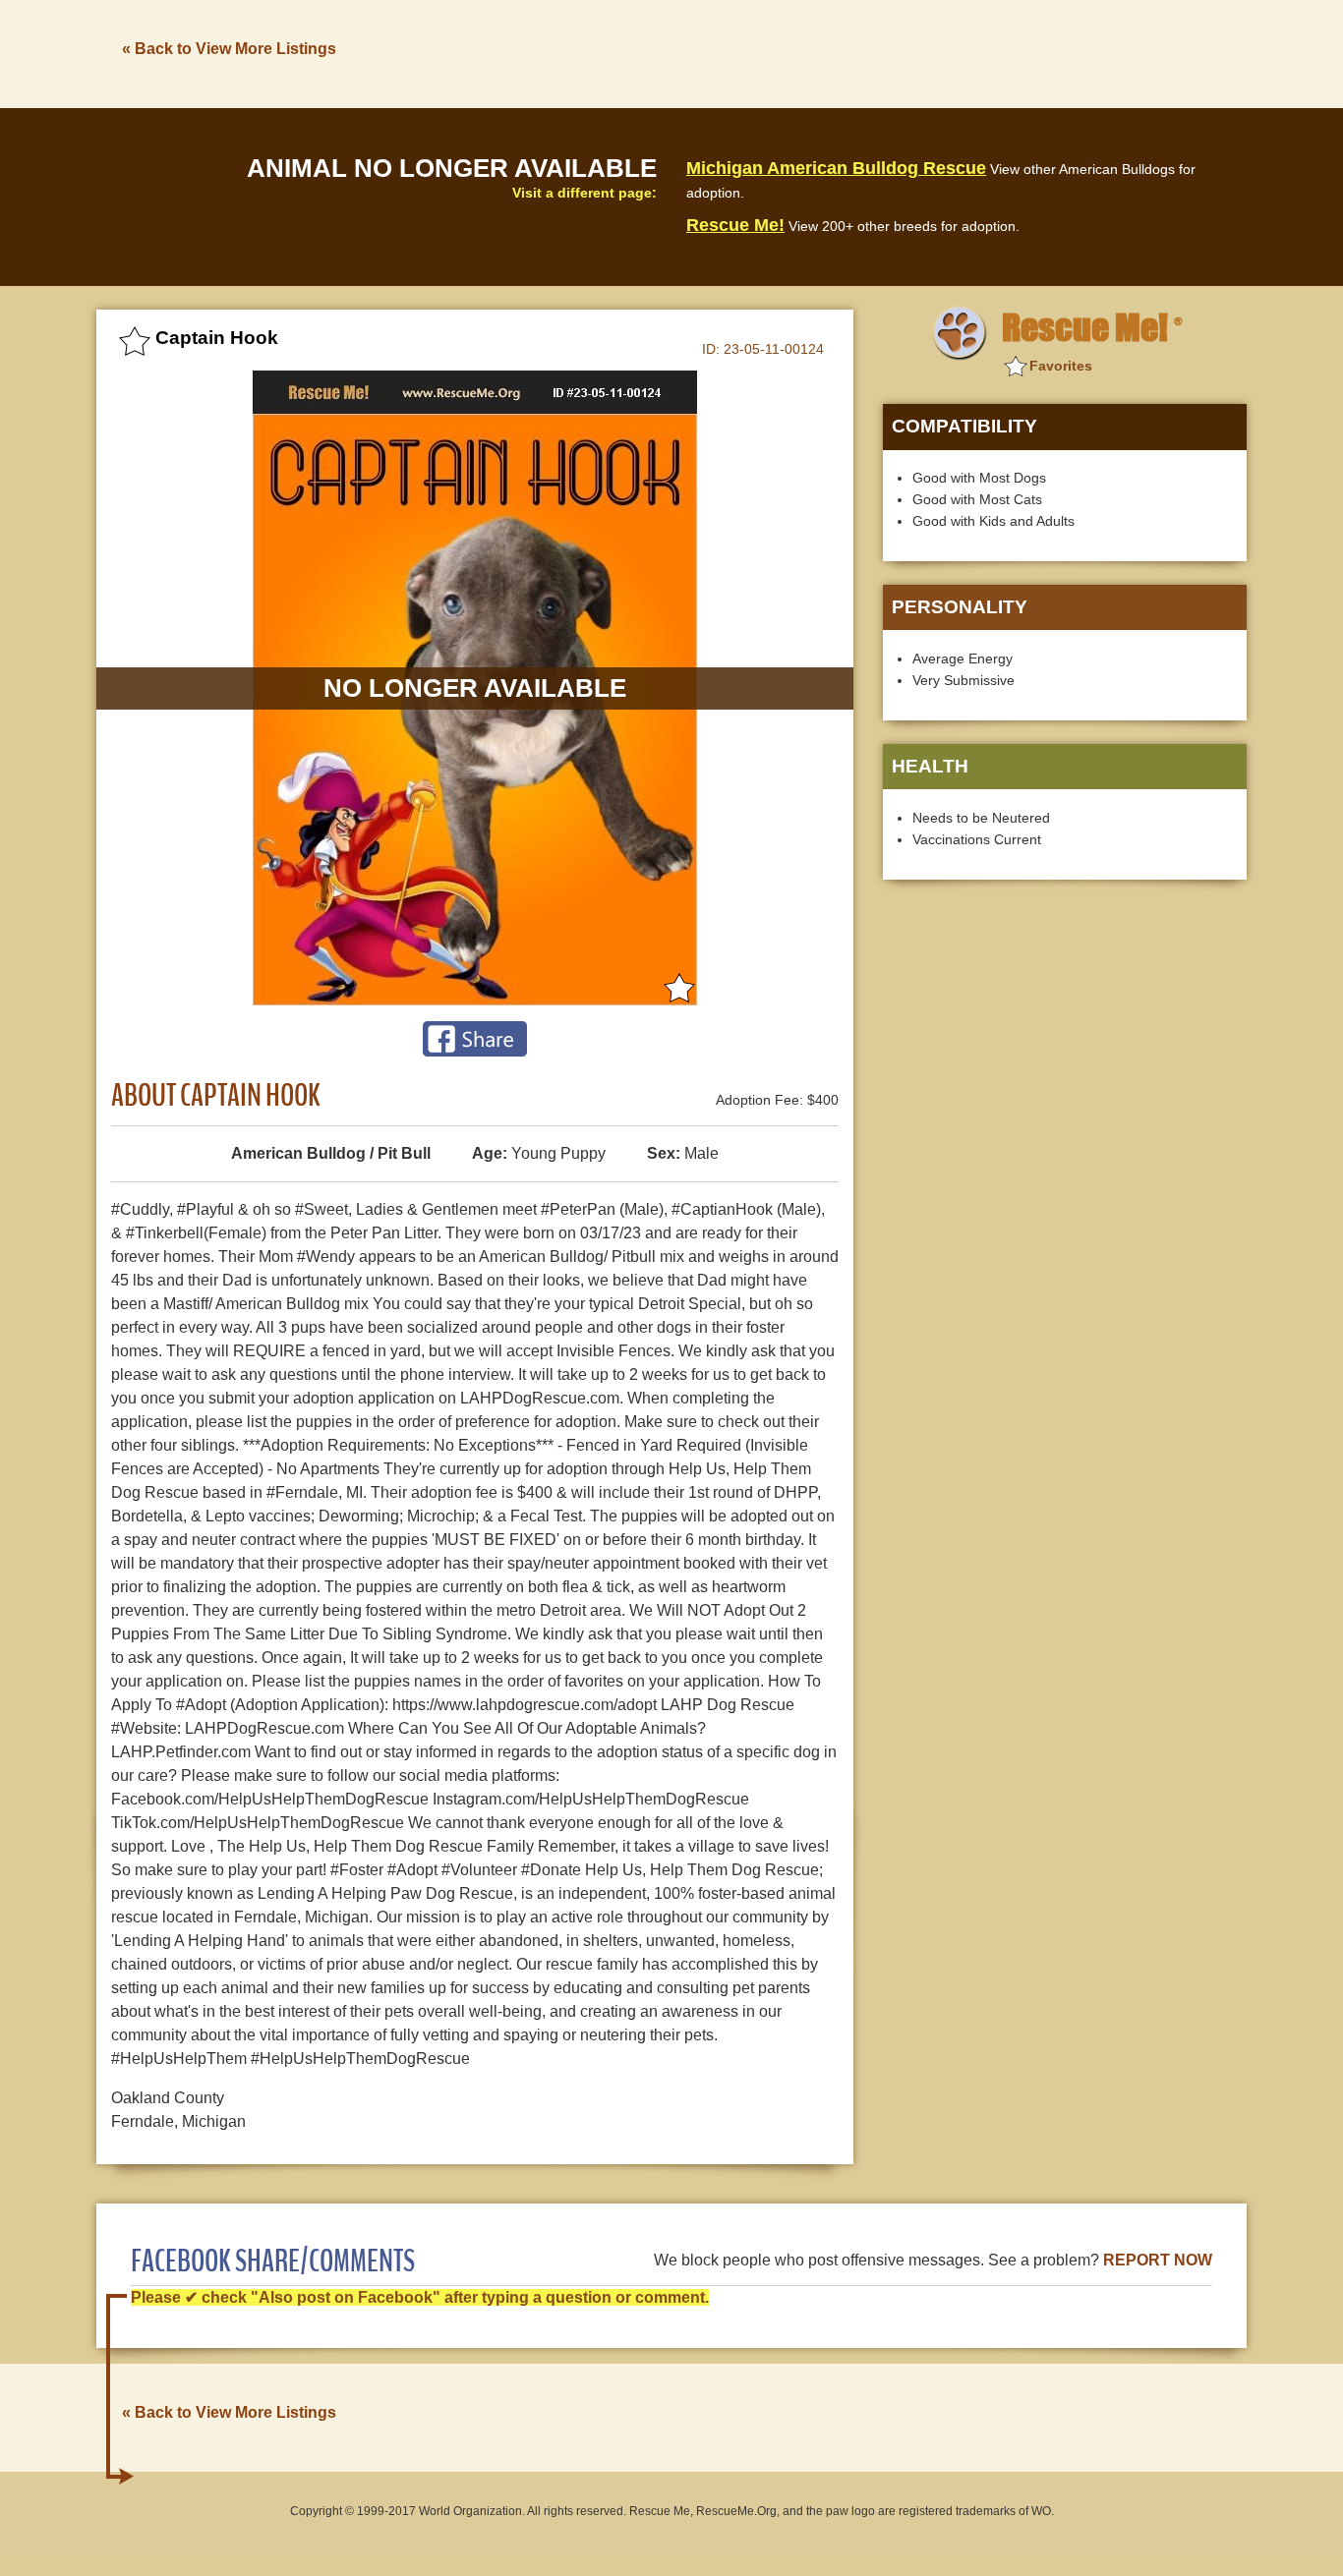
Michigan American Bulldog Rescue (836, 168)
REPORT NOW (1158, 2260)
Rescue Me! (735, 225)
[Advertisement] (889, 52)
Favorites (1061, 366)
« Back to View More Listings (229, 49)
